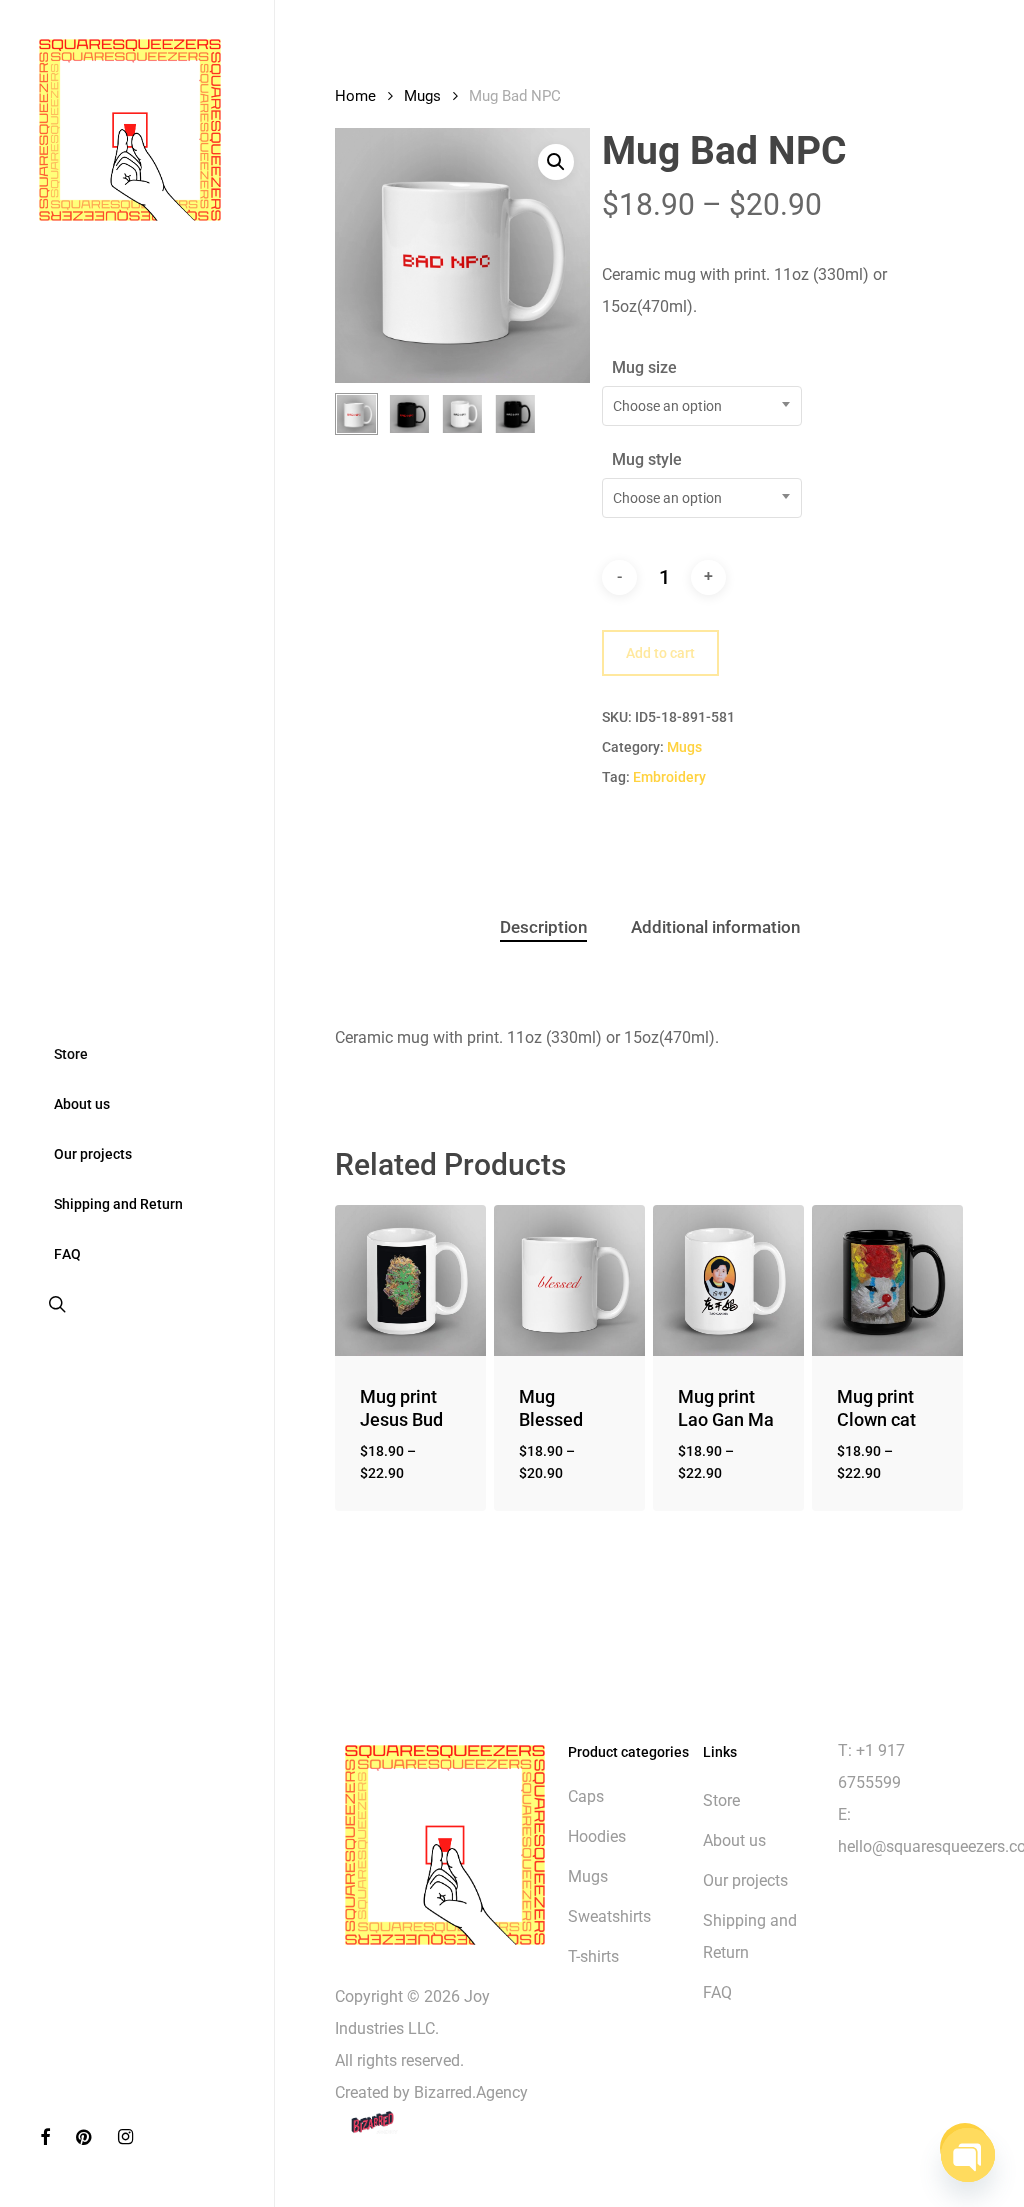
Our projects (745, 1880)
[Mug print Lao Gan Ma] (728, 1280)
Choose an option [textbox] (667, 406)
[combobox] (702, 406)
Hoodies (597, 1836)
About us (734, 1840)
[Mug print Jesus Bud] (410, 1280)
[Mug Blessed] (569, 1280)
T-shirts (593, 1956)
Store (721, 1800)
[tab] (543, 927)
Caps (586, 1796)
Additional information (715, 927)
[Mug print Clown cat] (887, 1280)
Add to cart (660, 653)
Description (543, 927)
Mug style (647, 459)
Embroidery (669, 777)
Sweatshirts (609, 1916)
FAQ (717, 1992)
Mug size (644, 367)
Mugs (422, 96)
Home (355, 96)
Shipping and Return (750, 1936)
